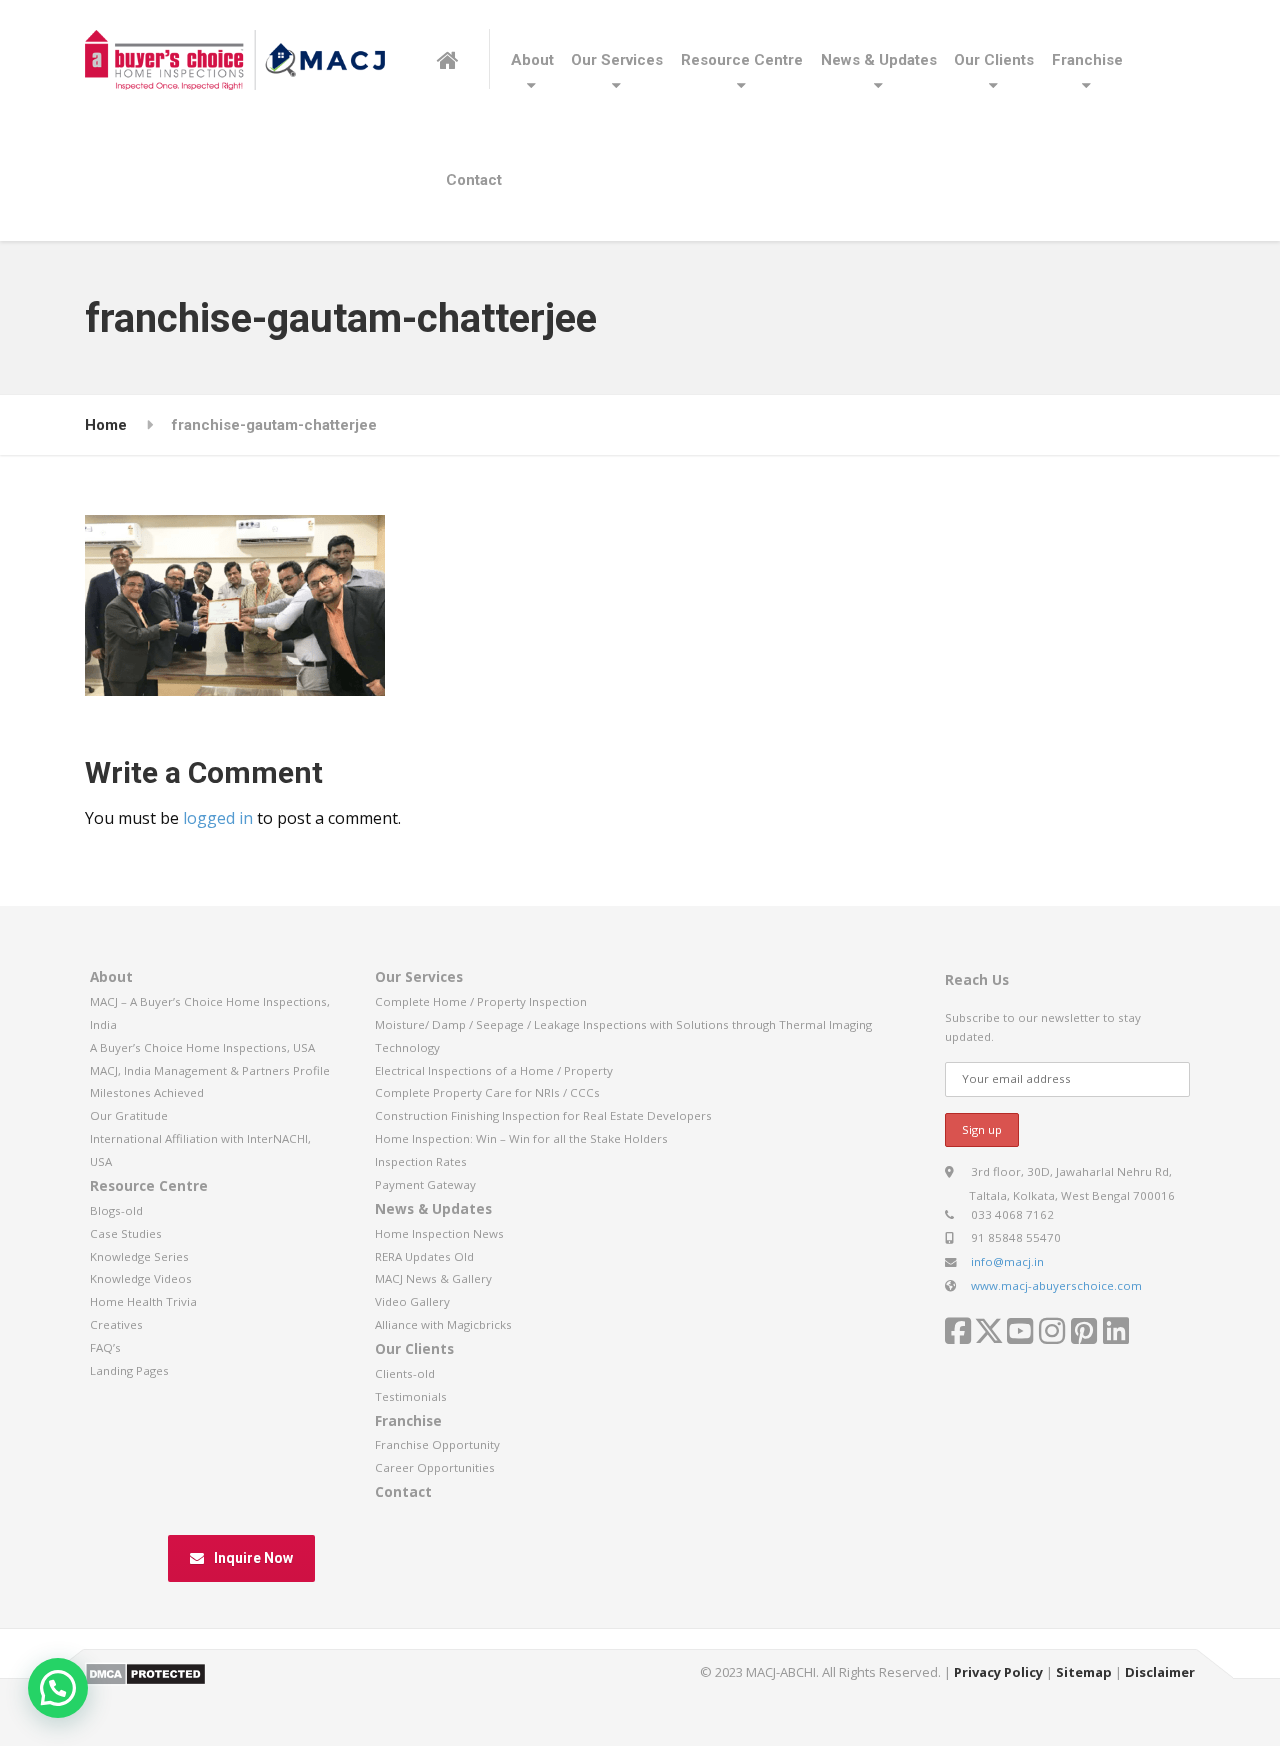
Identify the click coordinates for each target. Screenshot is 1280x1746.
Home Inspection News (439, 1233)
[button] (58, 1688)
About (532, 60)
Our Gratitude (129, 1115)
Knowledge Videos (141, 1278)
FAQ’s (105, 1347)
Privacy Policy (998, 1672)
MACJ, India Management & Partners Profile (210, 1070)
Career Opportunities (435, 1467)
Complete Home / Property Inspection (481, 1001)
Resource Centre (742, 60)
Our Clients (994, 60)
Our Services (617, 60)
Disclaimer (1160, 1672)
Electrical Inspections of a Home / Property (494, 1070)
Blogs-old (116, 1210)
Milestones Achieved (147, 1092)
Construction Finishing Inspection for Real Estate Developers (543, 1115)
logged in (218, 818)
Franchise (1087, 60)
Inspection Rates (421, 1161)
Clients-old (405, 1373)
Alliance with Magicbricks (443, 1324)
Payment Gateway (425, 1184)
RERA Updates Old (424, 1256)
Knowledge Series (139, 1256)
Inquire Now (253, 1558)
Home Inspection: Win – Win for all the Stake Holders (521, 1138)
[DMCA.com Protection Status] (145, 1673)
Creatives (116, 1324)
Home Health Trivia (143, 1301)
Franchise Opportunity (437, 1444)
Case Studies (126, 1233)
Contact (474, 180)
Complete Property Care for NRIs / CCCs (487, 1092)
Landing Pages (129, 1370)
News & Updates (879, 60)
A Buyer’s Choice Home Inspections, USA (202, 1047)
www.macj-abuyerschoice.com (1056, 1285)
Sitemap (1084, 1672)
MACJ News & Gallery (433, 1278)
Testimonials (411, 1396)
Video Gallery (412, 1301)
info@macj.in (1007, 1261)
